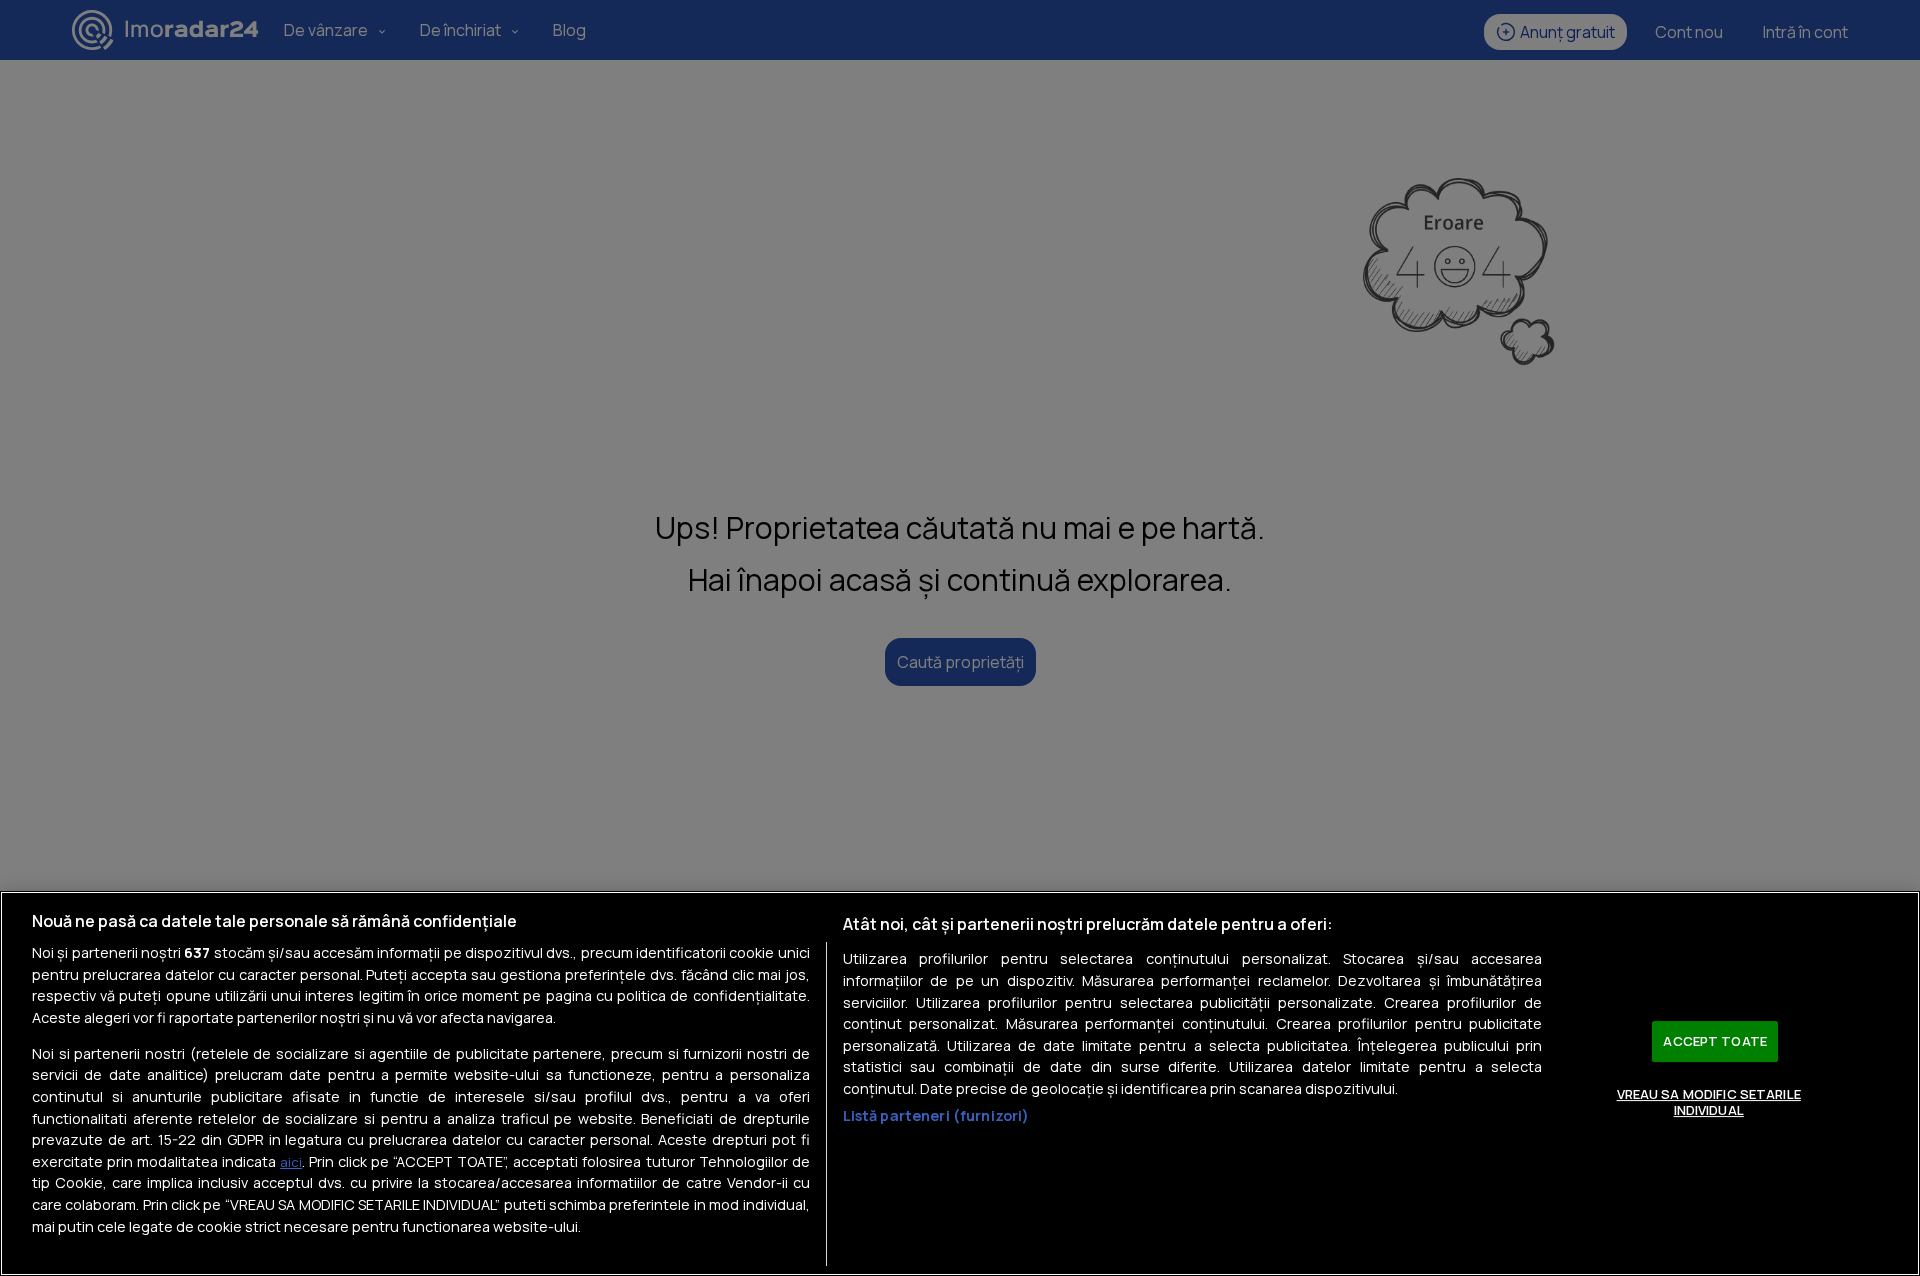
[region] (960, 1083)
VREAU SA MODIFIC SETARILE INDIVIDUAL (1709, 1102)
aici (291, 1162)
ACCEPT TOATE (1715, 1041)
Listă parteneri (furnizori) (936, 1115)
